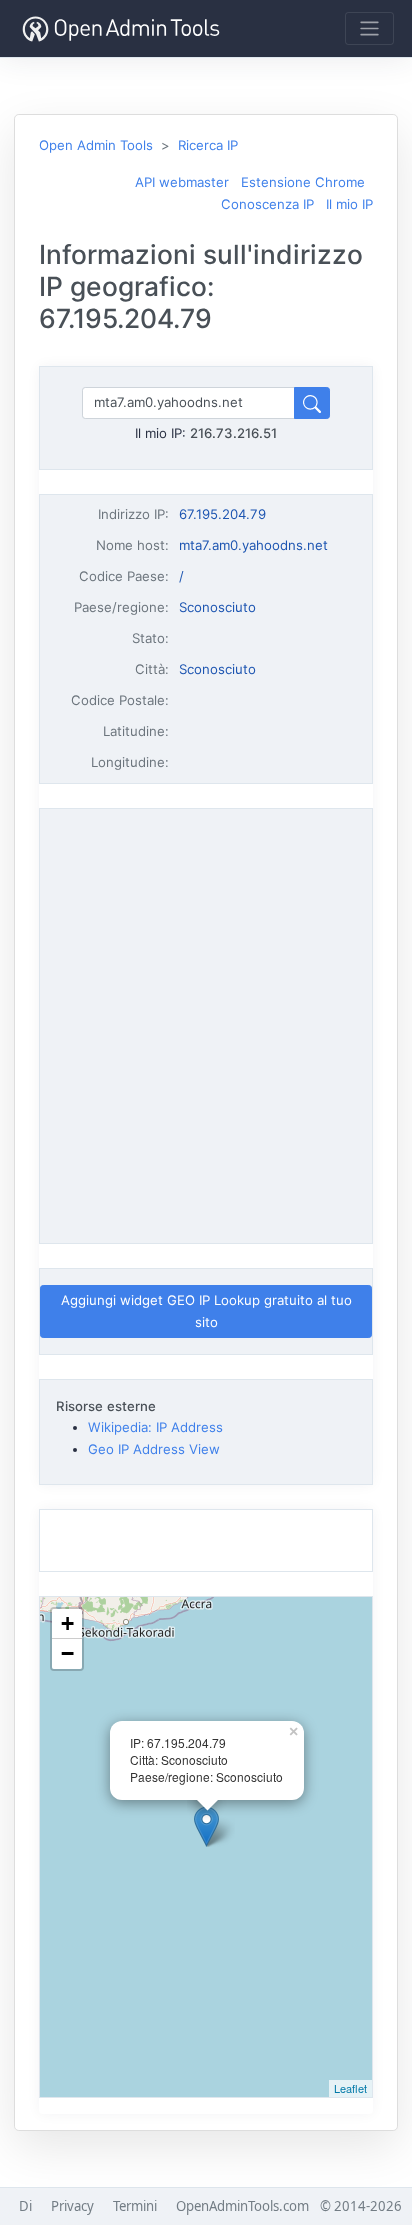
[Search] (312, 402)
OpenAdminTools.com (242, 2206)
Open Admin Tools (96, 145)
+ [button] (67, 1623)
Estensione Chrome (303, 182)
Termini (135, 2206)
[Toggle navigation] (369, 28)
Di (25, 2206)
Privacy (72, 2206)
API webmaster (182, 182)
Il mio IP (349, 204)
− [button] (67, 1653)
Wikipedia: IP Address (155, 1427)
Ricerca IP (208, 145)
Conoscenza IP (267, 204)
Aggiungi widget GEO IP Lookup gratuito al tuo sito (206, 1310)
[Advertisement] (206, 1023)
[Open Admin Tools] (121, 28)
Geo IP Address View (154, 1449)
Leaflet (350, 2088)
